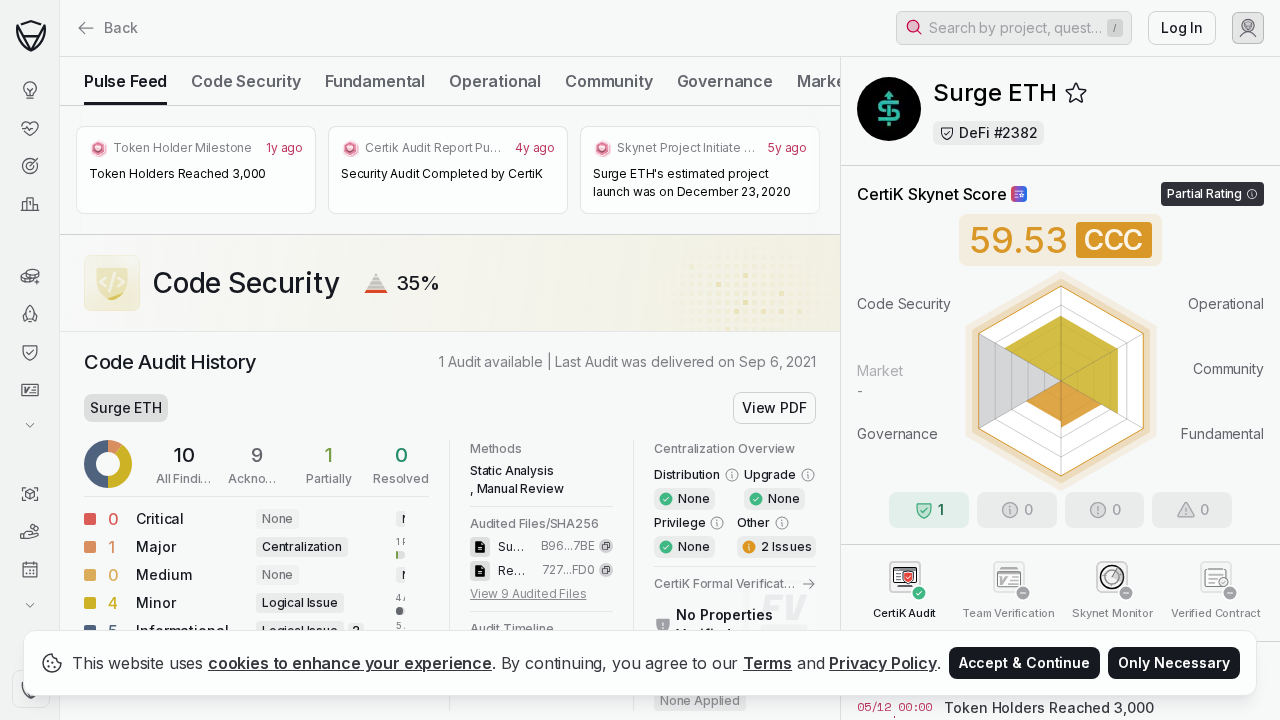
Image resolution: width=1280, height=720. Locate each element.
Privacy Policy (883, 663)
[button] (1014, 28)
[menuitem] (29, 90)
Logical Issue (300, 602)
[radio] (125, 81)
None (277, 518)
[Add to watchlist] (1076, 93)
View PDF (774, 407)
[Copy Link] (606, 546)
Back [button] (121, 27)
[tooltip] (400, 547)
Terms (767, 663)
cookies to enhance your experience (350, 663)
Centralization (302, 546)
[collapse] (59, 57)
